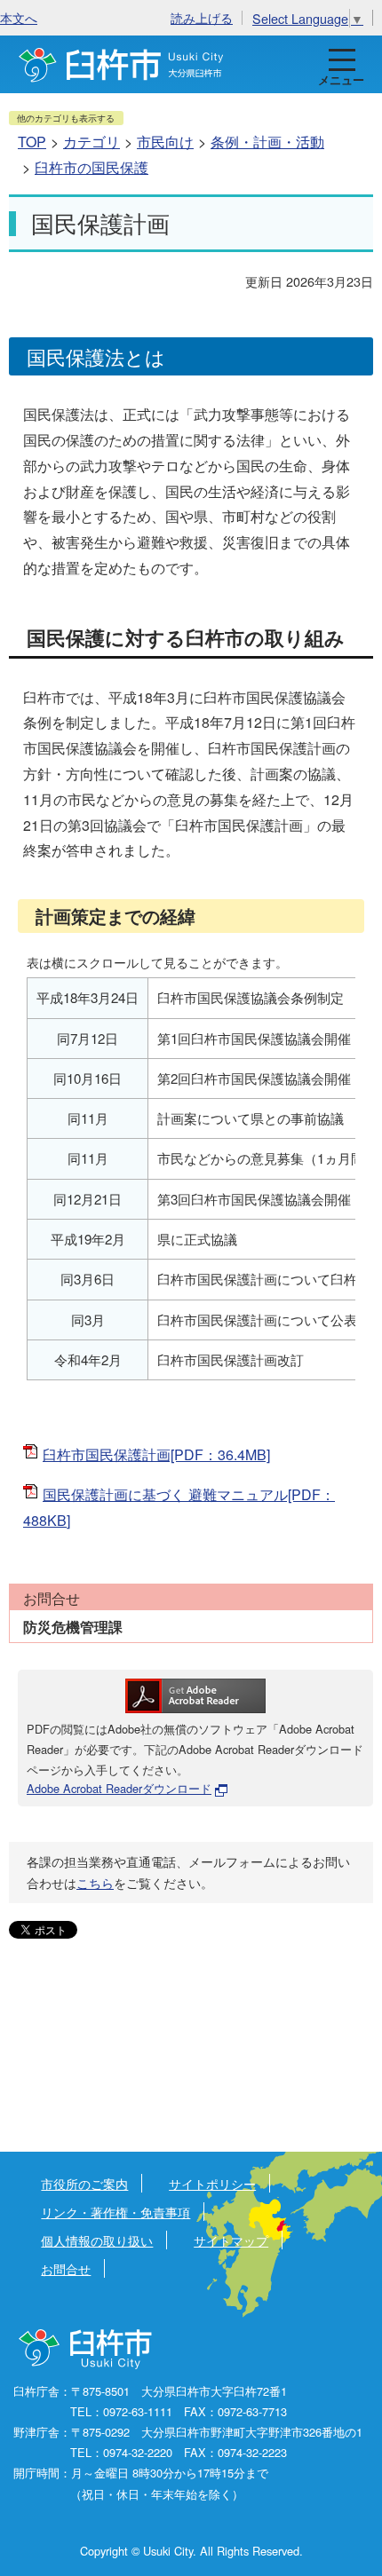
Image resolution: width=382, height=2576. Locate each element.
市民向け (165, 142)
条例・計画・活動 (267, 142)
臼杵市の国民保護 (92, 167)
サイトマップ (231, 2240)
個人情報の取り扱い (97, 2240)
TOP (32, 142)
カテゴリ (92, 142)
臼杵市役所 (87, 2350)
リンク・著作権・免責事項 (115, 2212)
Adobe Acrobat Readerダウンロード (119, 1788)
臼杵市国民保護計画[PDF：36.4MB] (156, 1454)
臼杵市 (121, 64)
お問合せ (66, 2268)
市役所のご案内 (84, 2183)
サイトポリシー (212, 2183)
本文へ (19, 17)
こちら (95, 1883)
